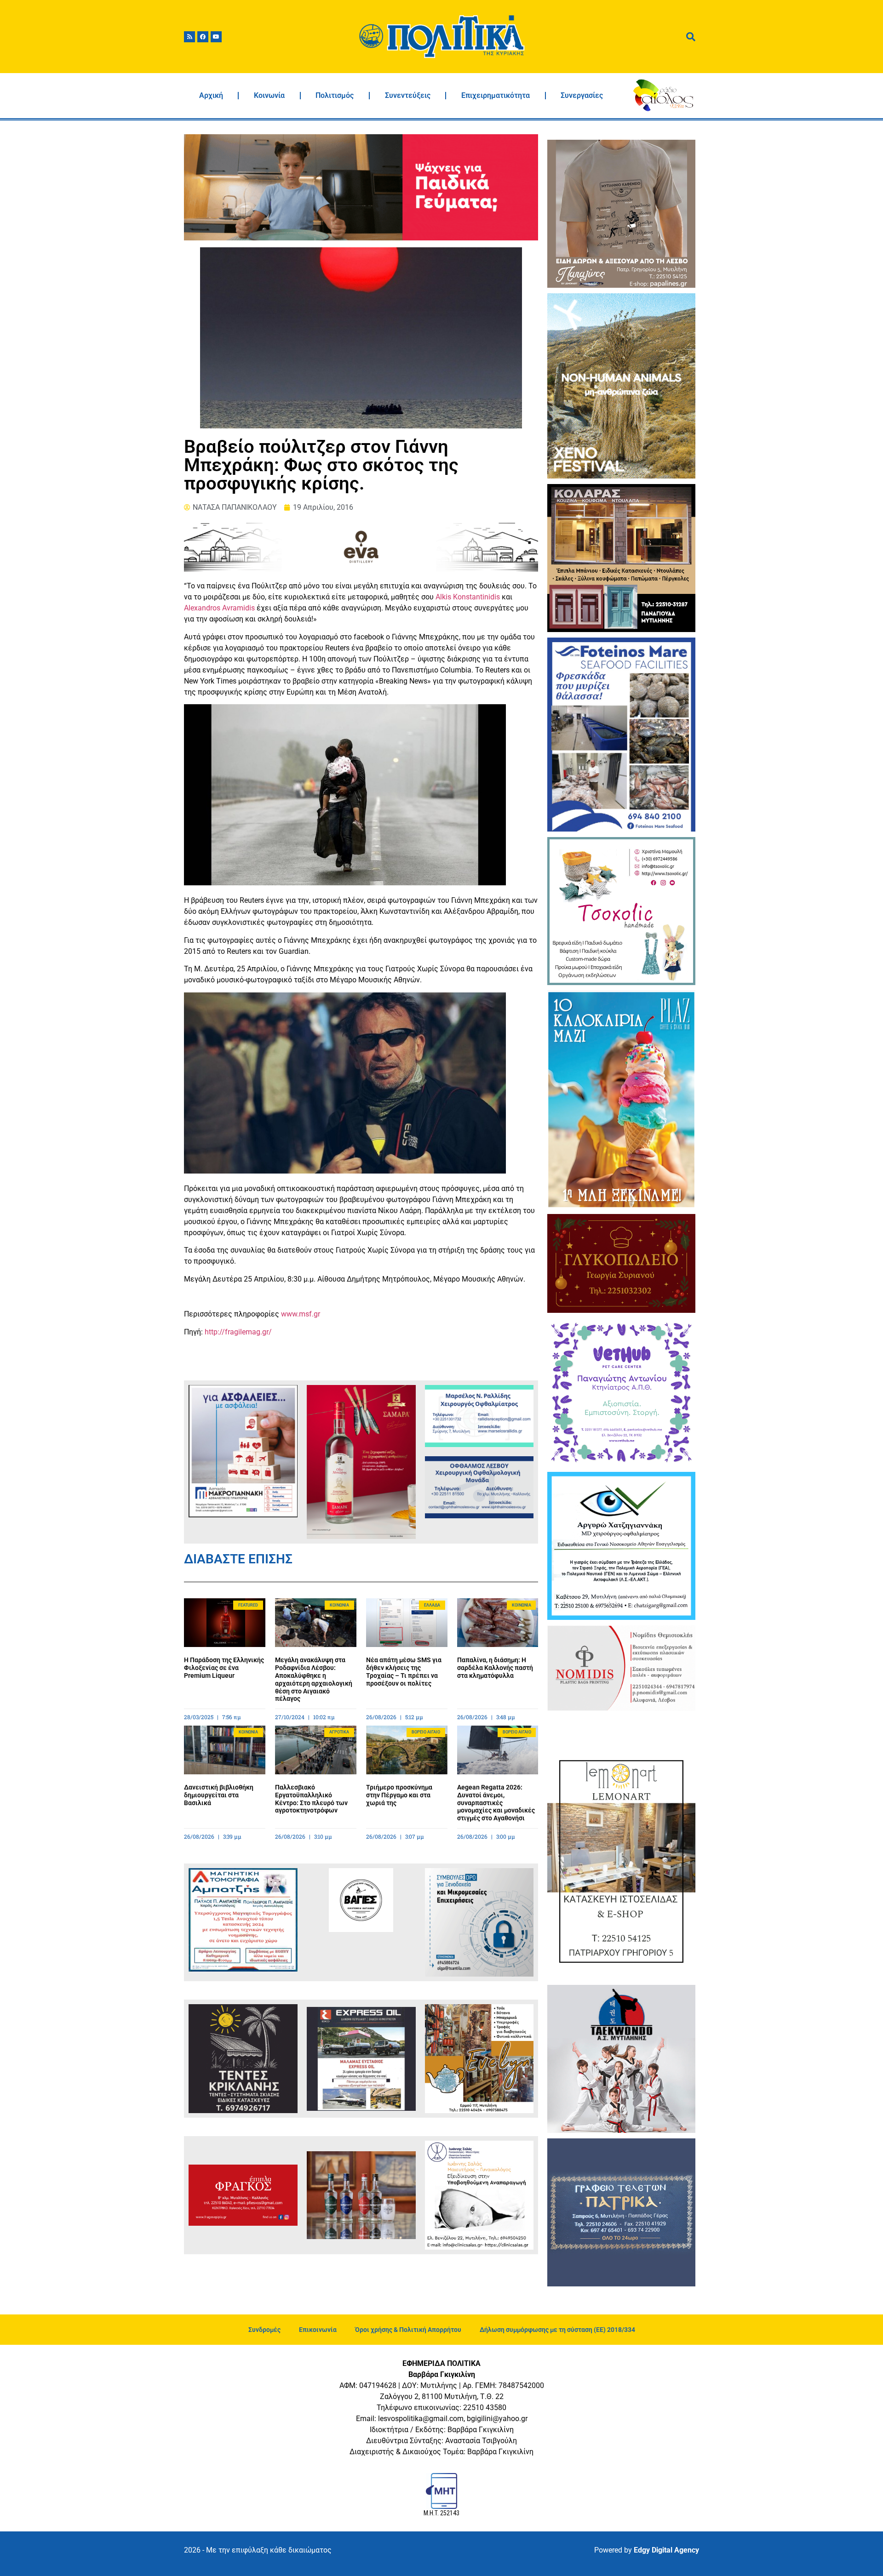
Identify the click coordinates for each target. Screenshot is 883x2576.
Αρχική (211, 95)
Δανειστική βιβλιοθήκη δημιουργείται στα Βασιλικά (219, 1795)
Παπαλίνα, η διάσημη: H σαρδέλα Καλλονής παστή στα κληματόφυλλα (495, 1668)
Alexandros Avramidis (219, 608)
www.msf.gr (301, 1314)
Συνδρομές (264, 2330)
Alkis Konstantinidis (468, 597)
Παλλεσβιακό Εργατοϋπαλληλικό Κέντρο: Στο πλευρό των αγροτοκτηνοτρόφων (311, 1799)
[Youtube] (216, 37)
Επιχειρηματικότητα (496, 95)
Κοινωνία (269, 95)
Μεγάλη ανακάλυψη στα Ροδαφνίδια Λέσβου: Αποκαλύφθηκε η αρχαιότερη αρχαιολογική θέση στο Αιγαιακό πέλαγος (314, 1679)
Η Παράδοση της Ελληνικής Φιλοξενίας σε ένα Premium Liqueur (224, 1668)
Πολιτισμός (335, 95)
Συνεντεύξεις (408, 95)
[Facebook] (203, 37)
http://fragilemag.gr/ (238, 1332)
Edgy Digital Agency (666, 2550)
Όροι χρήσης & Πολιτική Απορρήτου (408, 2330)
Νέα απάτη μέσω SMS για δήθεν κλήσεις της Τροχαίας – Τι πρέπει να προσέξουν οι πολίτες (404, 1671)
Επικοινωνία (318, 2330)
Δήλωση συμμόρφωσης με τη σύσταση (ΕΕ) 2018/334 (557, 2330)
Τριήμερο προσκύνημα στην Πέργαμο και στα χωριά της (399, 1795)
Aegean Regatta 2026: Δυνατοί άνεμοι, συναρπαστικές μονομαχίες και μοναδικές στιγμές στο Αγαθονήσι (496, 1803)
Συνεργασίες (582, 95)
